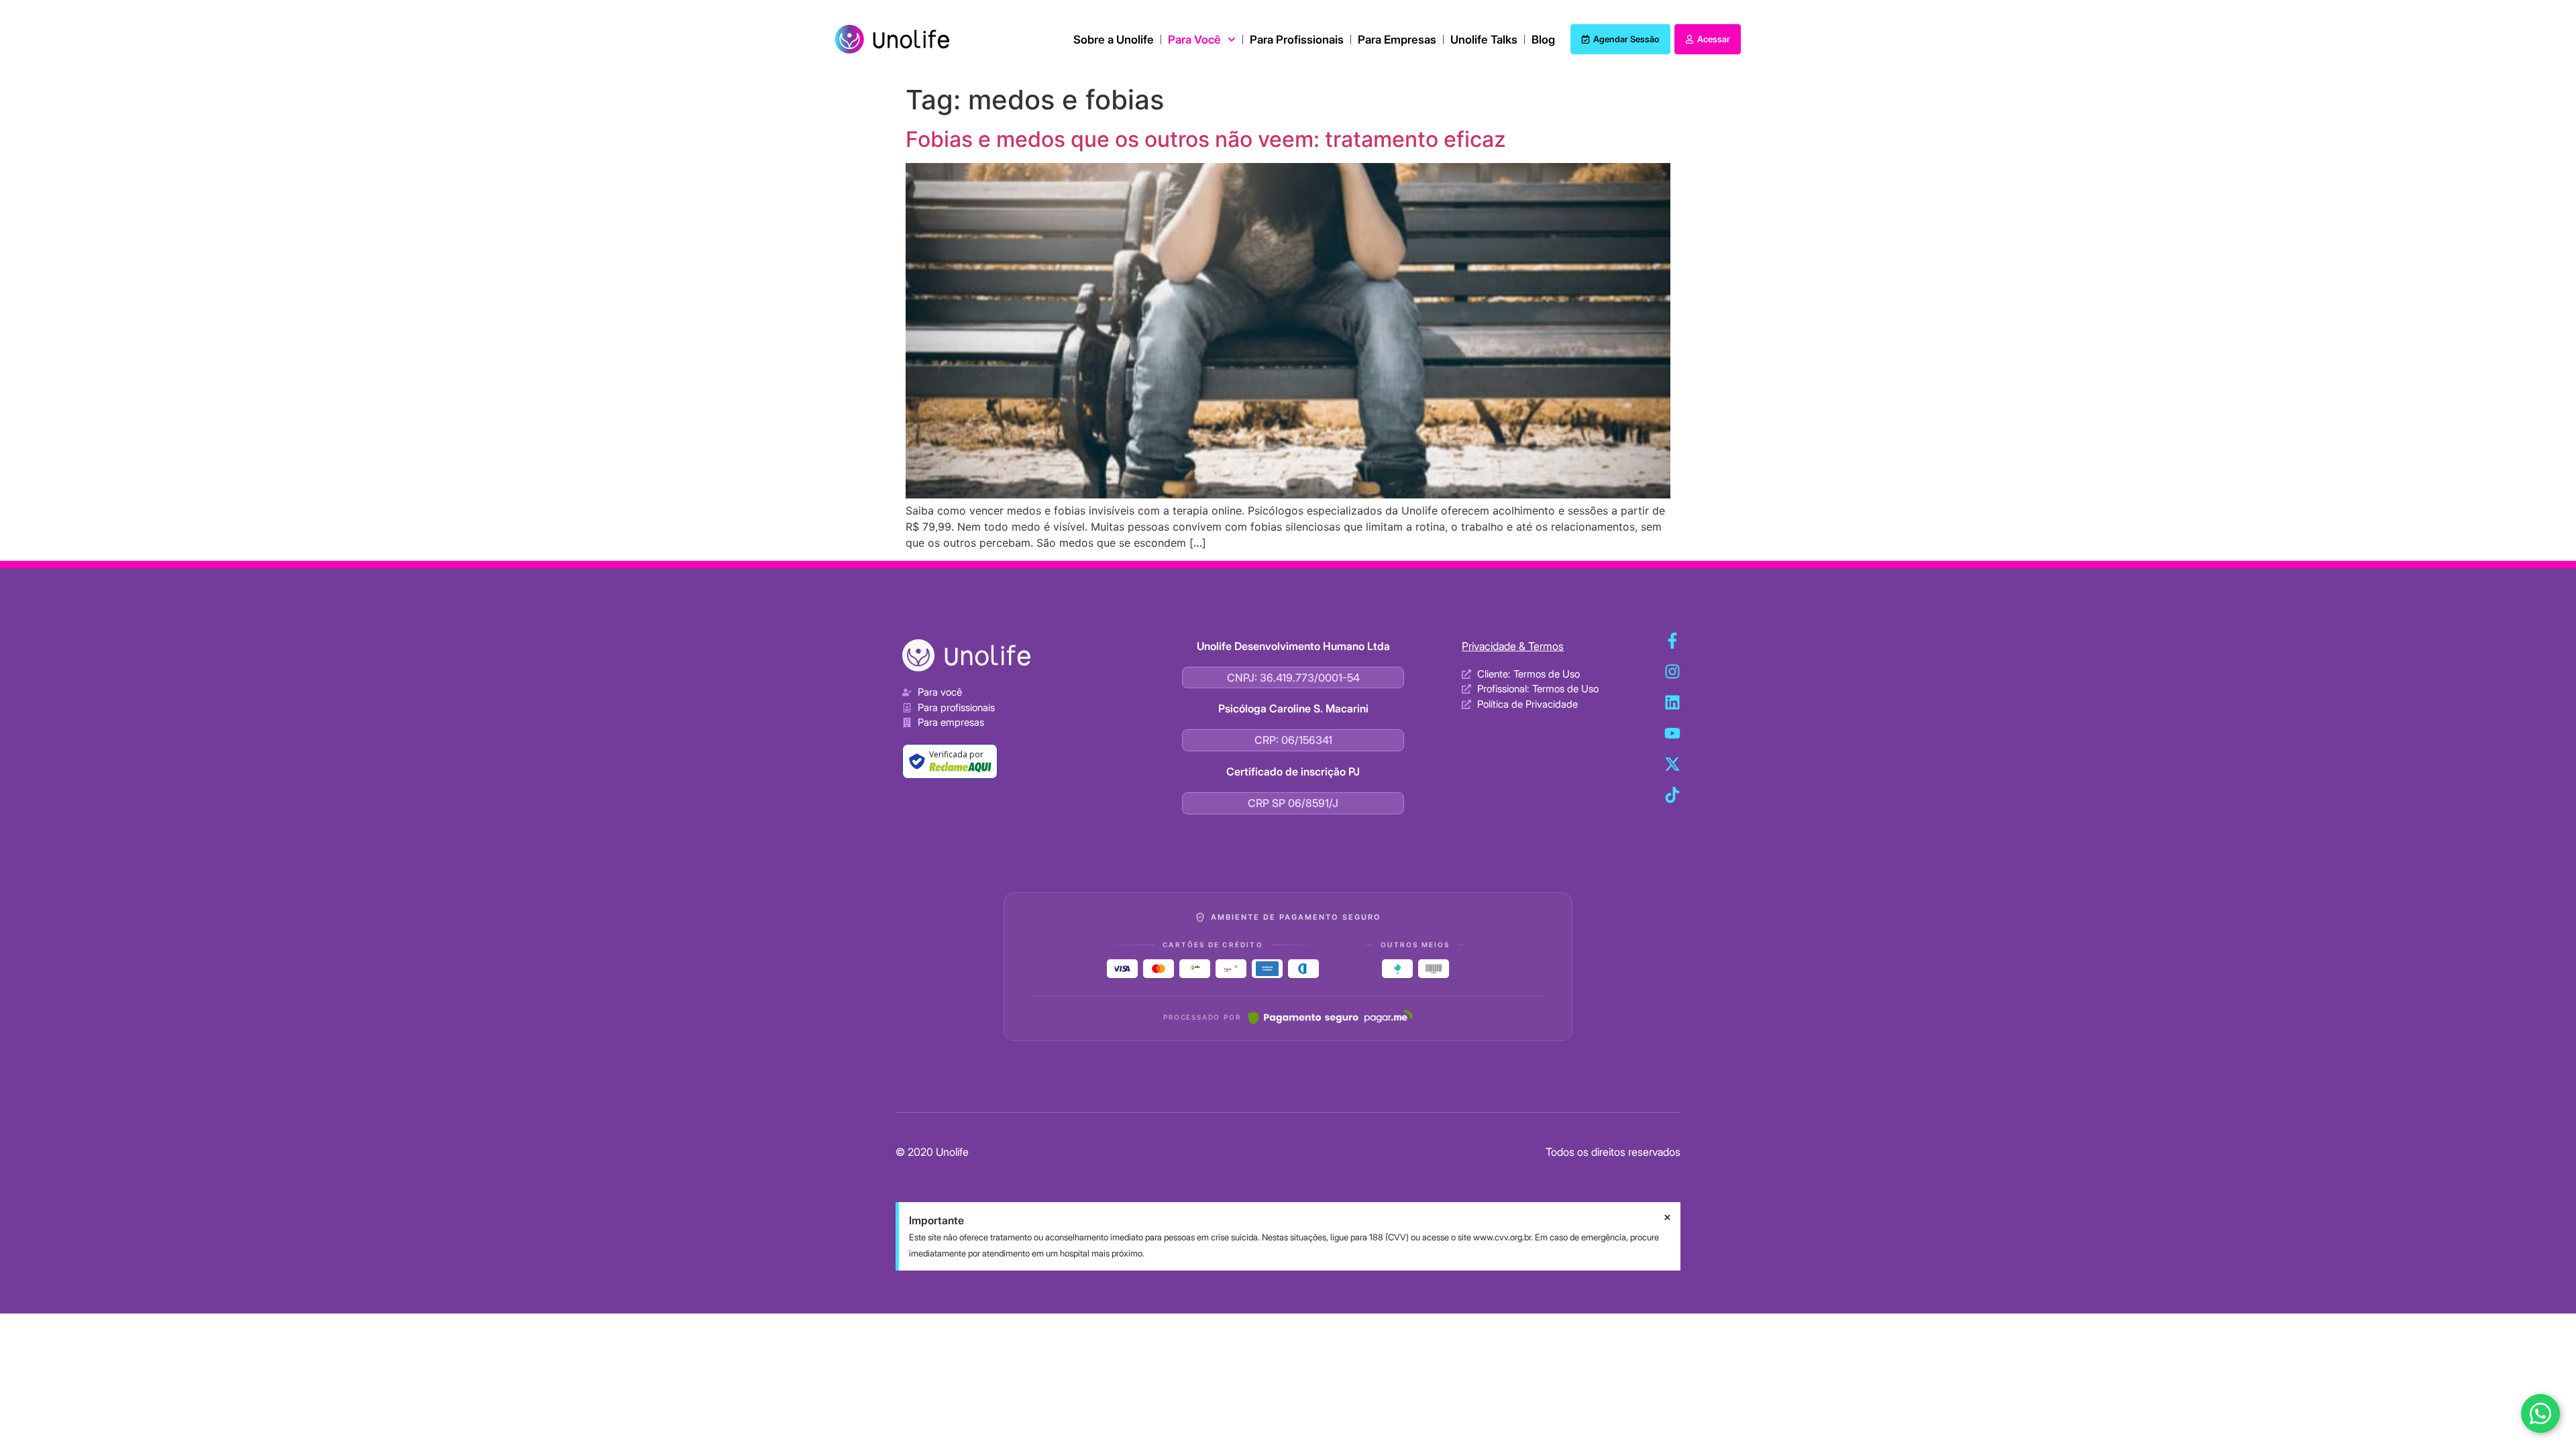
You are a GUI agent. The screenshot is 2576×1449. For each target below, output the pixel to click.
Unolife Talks (1484, 40)
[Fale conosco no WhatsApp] (2540, 1413)
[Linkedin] (1672, 702)
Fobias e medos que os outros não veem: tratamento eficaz (1206, 139)
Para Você (1194, 40)
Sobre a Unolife (1114, 40)
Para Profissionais (1297, 40)
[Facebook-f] (1672, 641)
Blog (1543, 40)
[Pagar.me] (1331, 1017)
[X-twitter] (1672, 764)
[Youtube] (1672, 733)
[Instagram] (1672, 672)
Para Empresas (1397, 40)
